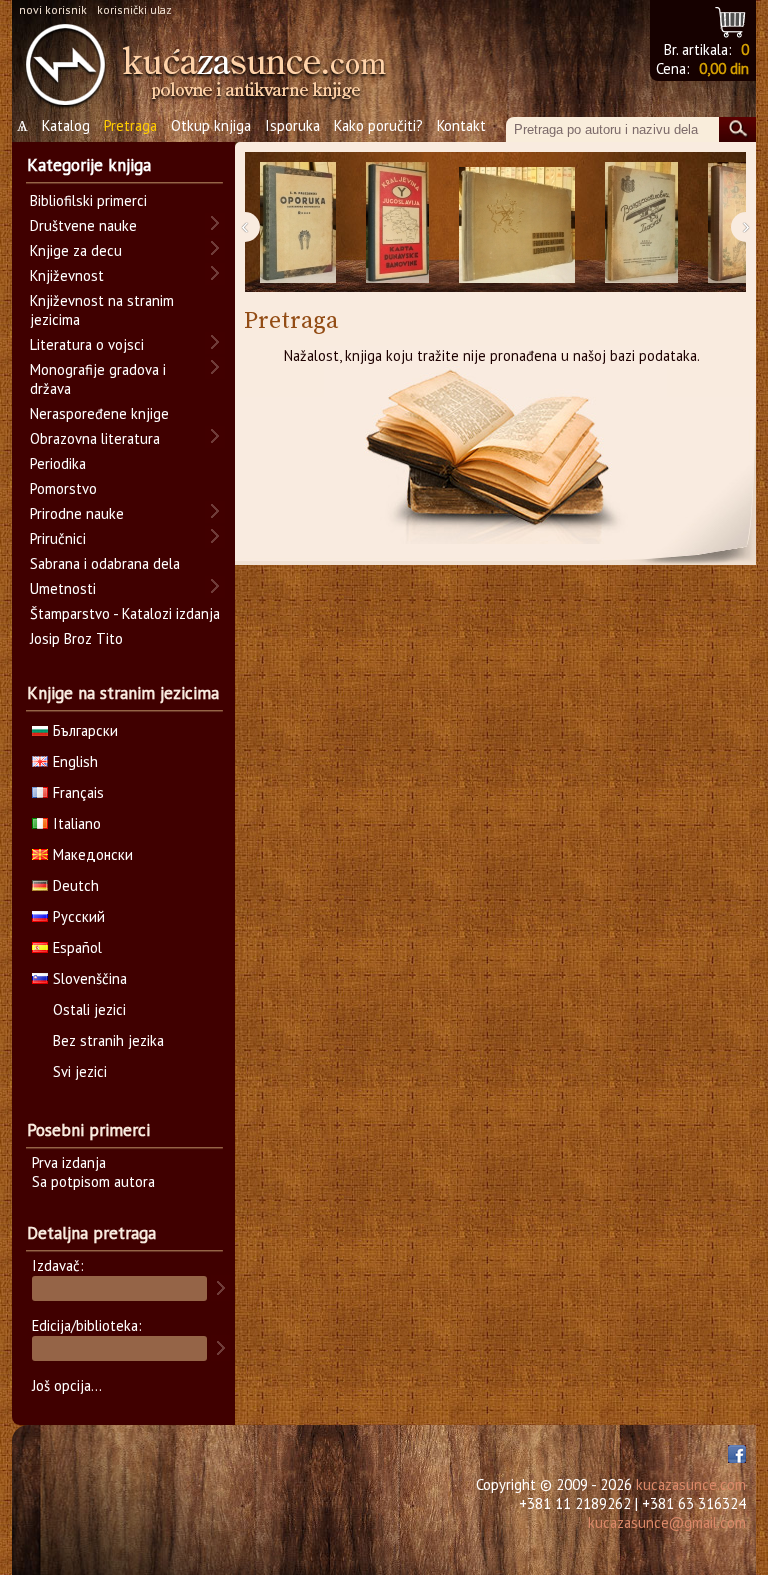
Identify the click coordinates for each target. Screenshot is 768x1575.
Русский (79, 916)
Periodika (58, 463)
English (75, 761)
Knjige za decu (76, 250)
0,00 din (724, 68)
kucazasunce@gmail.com (667, 1522)
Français (78, 792)
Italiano (77, 823)
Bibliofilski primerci (88, 200)
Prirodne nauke (77, 513)
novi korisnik (53, 9)
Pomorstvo (63, 488)
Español (77, 947)
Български (85, 730)
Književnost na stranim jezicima (102, 310)
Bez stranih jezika (108, 1040)
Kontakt (461, 125)
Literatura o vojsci (87, 344)
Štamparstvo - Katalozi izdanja (125, 613)
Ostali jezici (89, 1009)
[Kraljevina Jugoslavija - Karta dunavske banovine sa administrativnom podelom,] (397, 222)
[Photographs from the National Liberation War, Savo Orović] (517, 222)
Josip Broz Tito (76, 638)
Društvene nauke (83, 225)
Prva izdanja (69, 1162)
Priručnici (58, 538)
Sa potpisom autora (93, 1181)
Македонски (93, 854)
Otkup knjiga (211, 125)
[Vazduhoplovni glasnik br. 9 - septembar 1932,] (641, 222)
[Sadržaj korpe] (731, 19)
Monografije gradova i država (98, 379)
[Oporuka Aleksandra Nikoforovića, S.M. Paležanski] (298, 222)
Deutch (76, 885)
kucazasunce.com (691, 1484)
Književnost (67, 275)
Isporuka (292, 125)
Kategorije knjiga (89, 165)
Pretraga (130, 125)
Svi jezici (80, 1071)
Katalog (66, 125)
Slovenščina (90, 978)
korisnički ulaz (134, 9)
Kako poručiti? (378, 125)
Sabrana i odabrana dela (105, 563)
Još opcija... (67, 1385)
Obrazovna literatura (95, 438)
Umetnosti (63, 588)
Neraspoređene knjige (99, 413)
